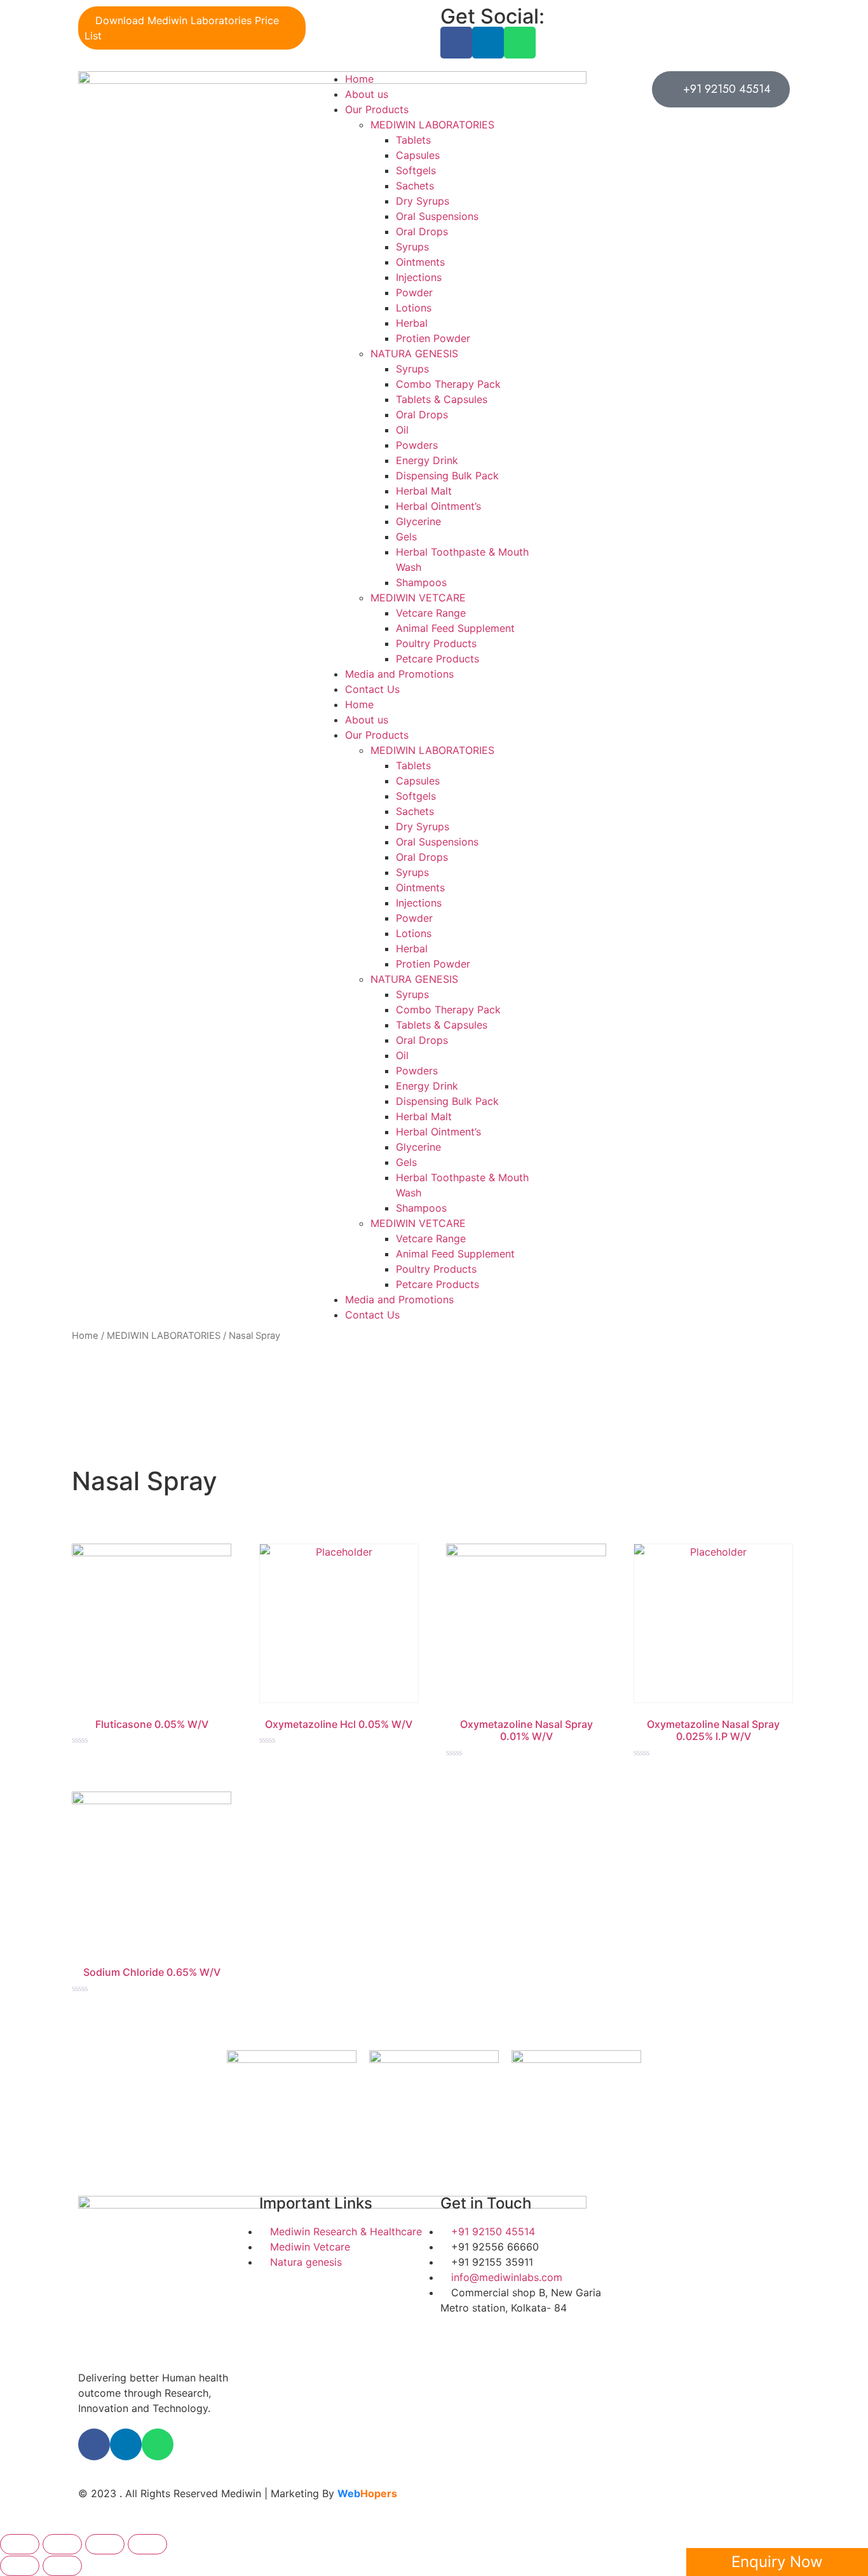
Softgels (416, 170)
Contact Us (372, 689)
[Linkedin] (488, 43)
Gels (406, 537)
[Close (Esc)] (20, 2544)
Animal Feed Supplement (455, 628)
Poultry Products (436, 643)
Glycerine (418, 521)
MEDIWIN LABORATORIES (432, 125)
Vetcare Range (431, 613)
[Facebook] (456, 43)
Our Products (377, 109)
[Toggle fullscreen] (105, 2544)
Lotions (414, 308)
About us (367, 94)
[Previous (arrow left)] (20, 2566)
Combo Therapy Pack (448, 384)
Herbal (412, 323)
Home (359, 79)
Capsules (418, 155)
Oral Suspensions (437, 216)
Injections (419, 277)
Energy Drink (427, 460)
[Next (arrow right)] (62, 2566)
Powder (414, 292)
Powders (417, 445)
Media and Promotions (399, 674)
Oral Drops (422, 231)
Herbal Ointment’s (438, 506)
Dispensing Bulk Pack (447, 476)
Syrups (412, 247)
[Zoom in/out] (147, 2544)
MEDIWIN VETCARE (418, 598)
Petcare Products (437, 659)
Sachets (415, 186)
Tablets (413, 140)
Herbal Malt (424, 491)
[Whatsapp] (520, 43)
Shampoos (421, 582)
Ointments (420, 262)
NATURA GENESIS (414, 353)
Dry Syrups (423, 201)
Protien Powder (433, 338)
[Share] (62, 2544)
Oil (402, 430)
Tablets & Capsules (442, 399)
